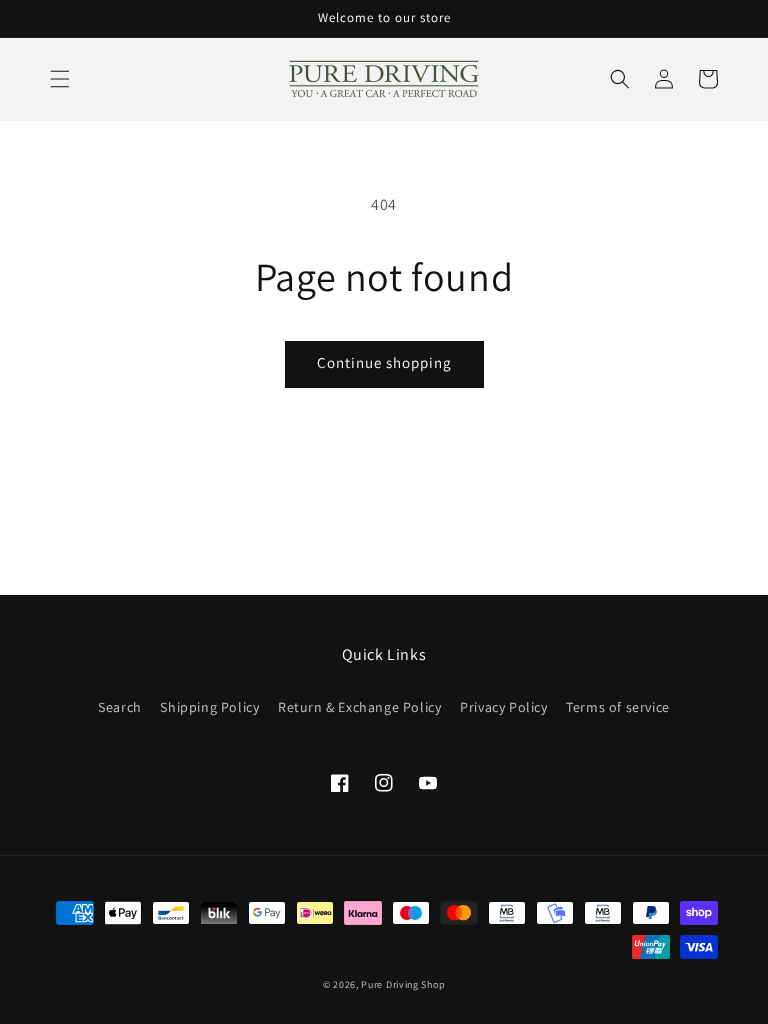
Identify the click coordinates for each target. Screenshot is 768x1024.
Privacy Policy (503, 707)
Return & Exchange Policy (359, 707)
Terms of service (618, 707)
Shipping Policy (209, 707)
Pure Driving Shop (403, 984)
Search (120, 707)
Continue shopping (384, 362)
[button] (60, 79)
